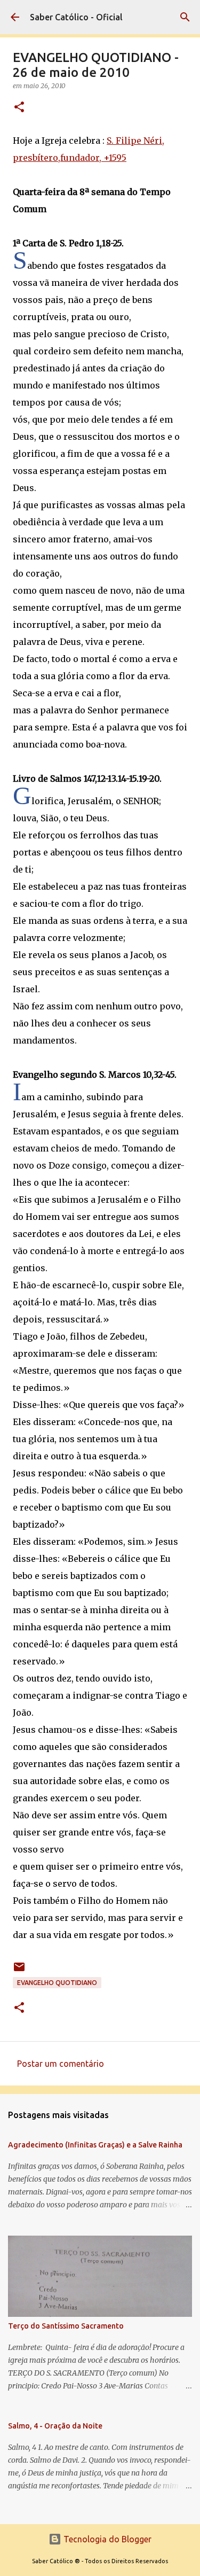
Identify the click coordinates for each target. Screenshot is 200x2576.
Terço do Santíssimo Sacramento (66, 2326)
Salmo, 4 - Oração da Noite (55, 2426)
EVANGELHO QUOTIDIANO (57, 1983)
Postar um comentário (61, 2064)
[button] (19, 108)
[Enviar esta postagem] (19, 1971)
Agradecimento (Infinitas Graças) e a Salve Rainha (95, 2145)
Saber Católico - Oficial (76, 17)
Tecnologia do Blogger (106, 2539)
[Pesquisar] (185, 17)
